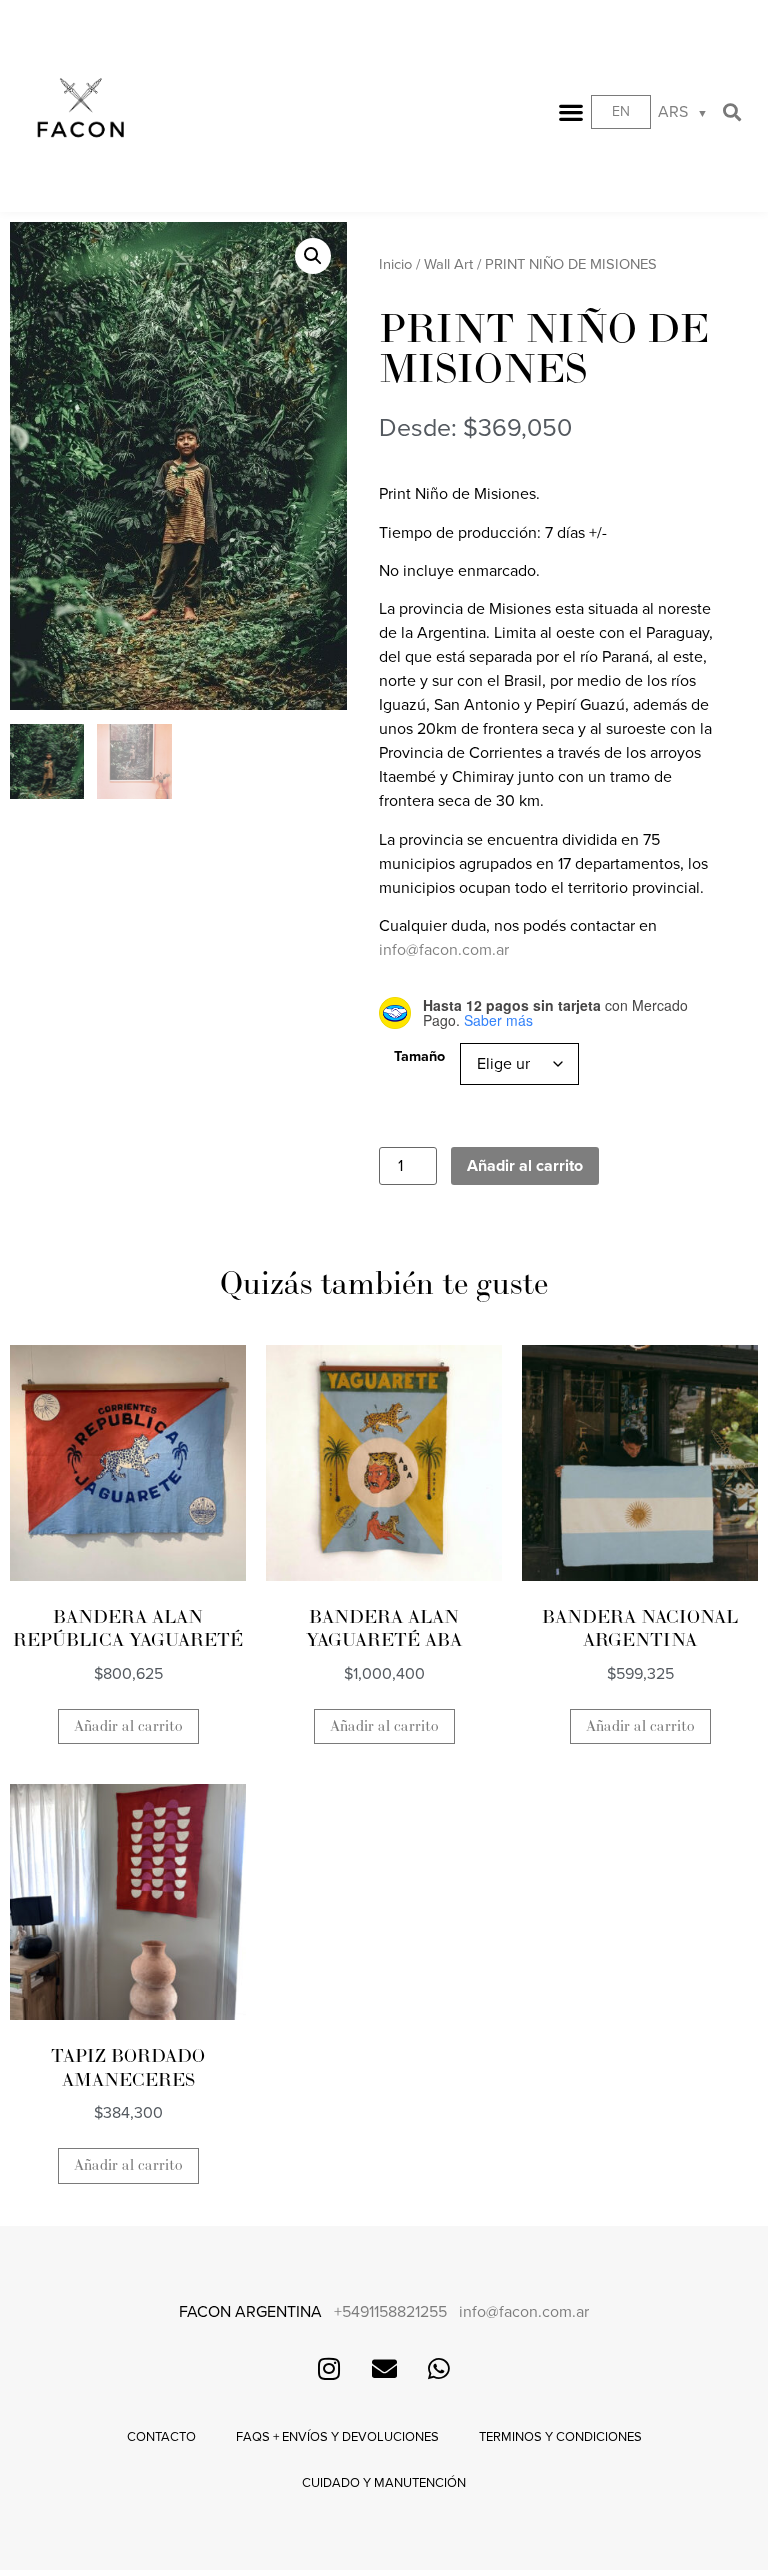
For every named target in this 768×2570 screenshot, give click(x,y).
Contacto (161, 2437)
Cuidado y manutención (384, 2483)
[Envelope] (384, 2369)
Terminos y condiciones (560, 2437)
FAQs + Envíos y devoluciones (337, 2437)
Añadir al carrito (525, 1166)
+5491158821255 (390, 2312)
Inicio (395, 264)
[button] (571, 111)
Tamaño (419, 1057)
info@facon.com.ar (444, 950)
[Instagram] (329, 2369)
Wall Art (448, 264)
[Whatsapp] (439, 2369)
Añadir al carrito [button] (128, 1726)
